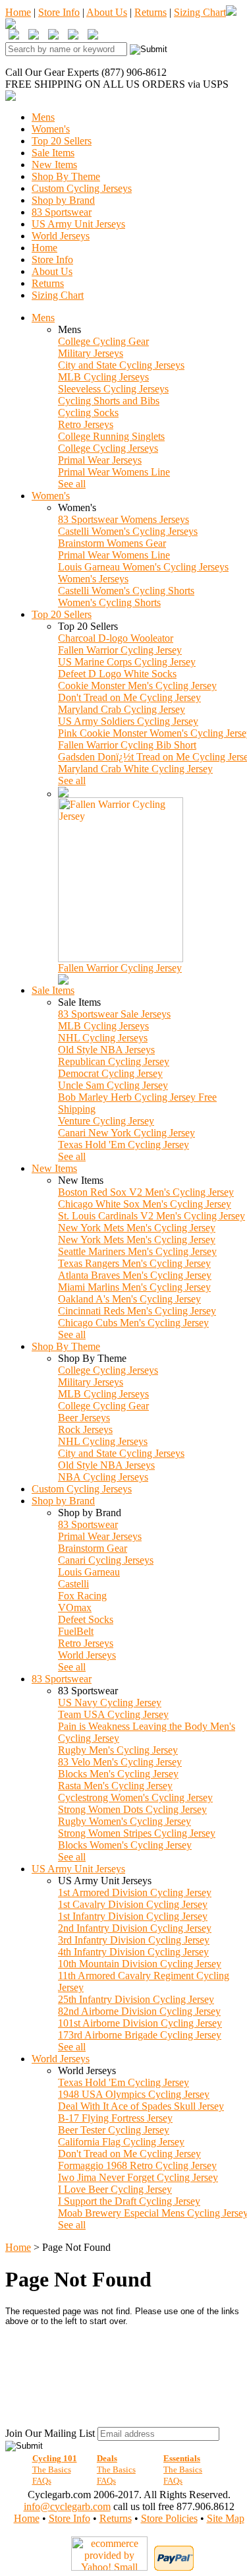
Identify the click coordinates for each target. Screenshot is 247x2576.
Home (18, 12)
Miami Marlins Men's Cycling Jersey (134, 1287)
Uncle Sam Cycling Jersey (113, 1085)
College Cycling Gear (103, 341)
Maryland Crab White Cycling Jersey (135, 769)
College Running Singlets (111, 436)
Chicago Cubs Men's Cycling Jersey (133, 1323)
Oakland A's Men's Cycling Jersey (129, 1299)
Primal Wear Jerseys (100, 460)
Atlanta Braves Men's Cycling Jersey (135, 1275)
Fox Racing (82, 1596)
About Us (107, 12)
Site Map (226, 2518)
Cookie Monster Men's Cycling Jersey (137, 686)
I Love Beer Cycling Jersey (115, 2189)
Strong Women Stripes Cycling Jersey (137, 1833)
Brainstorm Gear (93, 1548)
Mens (43, 117)
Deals (107, 2458)
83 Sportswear (62, 212)
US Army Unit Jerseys (78, 224)
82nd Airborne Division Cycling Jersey (139, 2011)
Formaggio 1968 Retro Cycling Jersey (137, 2165)
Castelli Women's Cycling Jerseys (128, 531)
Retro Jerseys (86, 424)
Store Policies (169, 2518)
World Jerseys (61, 236)
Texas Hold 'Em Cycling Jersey (123, 1145)
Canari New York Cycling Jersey (126, 1133)
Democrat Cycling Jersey (110, 1073)
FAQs (42, 2481)
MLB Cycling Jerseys (103, 377)
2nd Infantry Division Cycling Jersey (135, 1928)
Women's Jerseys (93, 579)
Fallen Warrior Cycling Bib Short (127, 745)
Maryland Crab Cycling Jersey (122, 709)
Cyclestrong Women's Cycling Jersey (135, 1797)
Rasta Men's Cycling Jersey (115, 1786)
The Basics (52, 2469)
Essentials (182, 2458)
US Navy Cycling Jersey (110, 1702)
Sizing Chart (200, 12)
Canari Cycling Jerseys (106, 1560)
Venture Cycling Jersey (106, 1121)
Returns (151, 12)
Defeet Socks (86, 1619)
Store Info (59, 12)
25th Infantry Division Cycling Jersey (136, 1999)
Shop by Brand (63, 200)
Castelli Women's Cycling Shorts (126, 591)
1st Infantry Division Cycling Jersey (133, 1916)
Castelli (73, 1584)
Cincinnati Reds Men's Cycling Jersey (137, 1311)
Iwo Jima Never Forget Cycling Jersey (138, 2177)
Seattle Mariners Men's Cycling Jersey (137, 1251)
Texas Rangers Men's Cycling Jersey (134, 1263)
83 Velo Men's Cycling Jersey (120, 1762)
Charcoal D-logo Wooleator (116, 638)
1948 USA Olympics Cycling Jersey (134, 2094)
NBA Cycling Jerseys (103, 1477)
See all (72, 484)
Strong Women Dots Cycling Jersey (132, 1809)
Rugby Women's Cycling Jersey (124, 1821)
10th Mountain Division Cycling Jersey (140, 1964)
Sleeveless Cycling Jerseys (113, 389)
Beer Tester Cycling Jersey (114, 2130)
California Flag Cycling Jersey (121, 2142)
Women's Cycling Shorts (109, 602)
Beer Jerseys (84, 1418)
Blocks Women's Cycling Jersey (125, 1845)
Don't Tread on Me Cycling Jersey (129, 697)
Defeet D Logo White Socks (117, 674)
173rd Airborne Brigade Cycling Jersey (140, 2035)
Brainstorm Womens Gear (112, 543)
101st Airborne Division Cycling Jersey (140, 2023)
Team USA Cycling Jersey (113, 1714)
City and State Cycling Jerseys (121, 365)
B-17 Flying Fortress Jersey (115, 2118)
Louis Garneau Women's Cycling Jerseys (143, 567)
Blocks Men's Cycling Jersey (118, 1774)
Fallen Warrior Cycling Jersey (120, 650)
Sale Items (53, 153)
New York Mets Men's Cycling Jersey (137, 1228)
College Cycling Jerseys (108, 448)
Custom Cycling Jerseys (82, 188)
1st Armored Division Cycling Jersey (135, 1892)
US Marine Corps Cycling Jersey (127, 662)
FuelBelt (76, 1631)
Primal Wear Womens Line (114, 472)
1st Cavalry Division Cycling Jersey (133, 1904)
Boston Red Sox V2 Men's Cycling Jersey (146, 1192)
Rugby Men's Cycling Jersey (118, 1750)
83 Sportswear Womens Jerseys (123, 519)
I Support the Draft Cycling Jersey (129, 2201)
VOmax (75, 1608)
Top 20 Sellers (62, 141)
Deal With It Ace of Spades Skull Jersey (141, 2106)
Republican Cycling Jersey (114, 1061)
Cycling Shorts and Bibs (109, 401)
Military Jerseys (91, 353)
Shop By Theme (66, 176)
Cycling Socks (88, 413)
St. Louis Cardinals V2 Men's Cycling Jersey (151, 1216)
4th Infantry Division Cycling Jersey (133, 1952)
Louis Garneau (89, 1572)
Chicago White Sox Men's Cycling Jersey (145, 1204)
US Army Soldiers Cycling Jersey (128, 721)
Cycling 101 (55, 2458)
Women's (51, 129)
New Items (54, 165)
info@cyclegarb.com (67, 2506)
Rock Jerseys (85, 1429)
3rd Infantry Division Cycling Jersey (134, 1940)
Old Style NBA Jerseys (106, 1050)
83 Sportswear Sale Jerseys (114, 1014)
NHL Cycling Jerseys (103, 1038)
